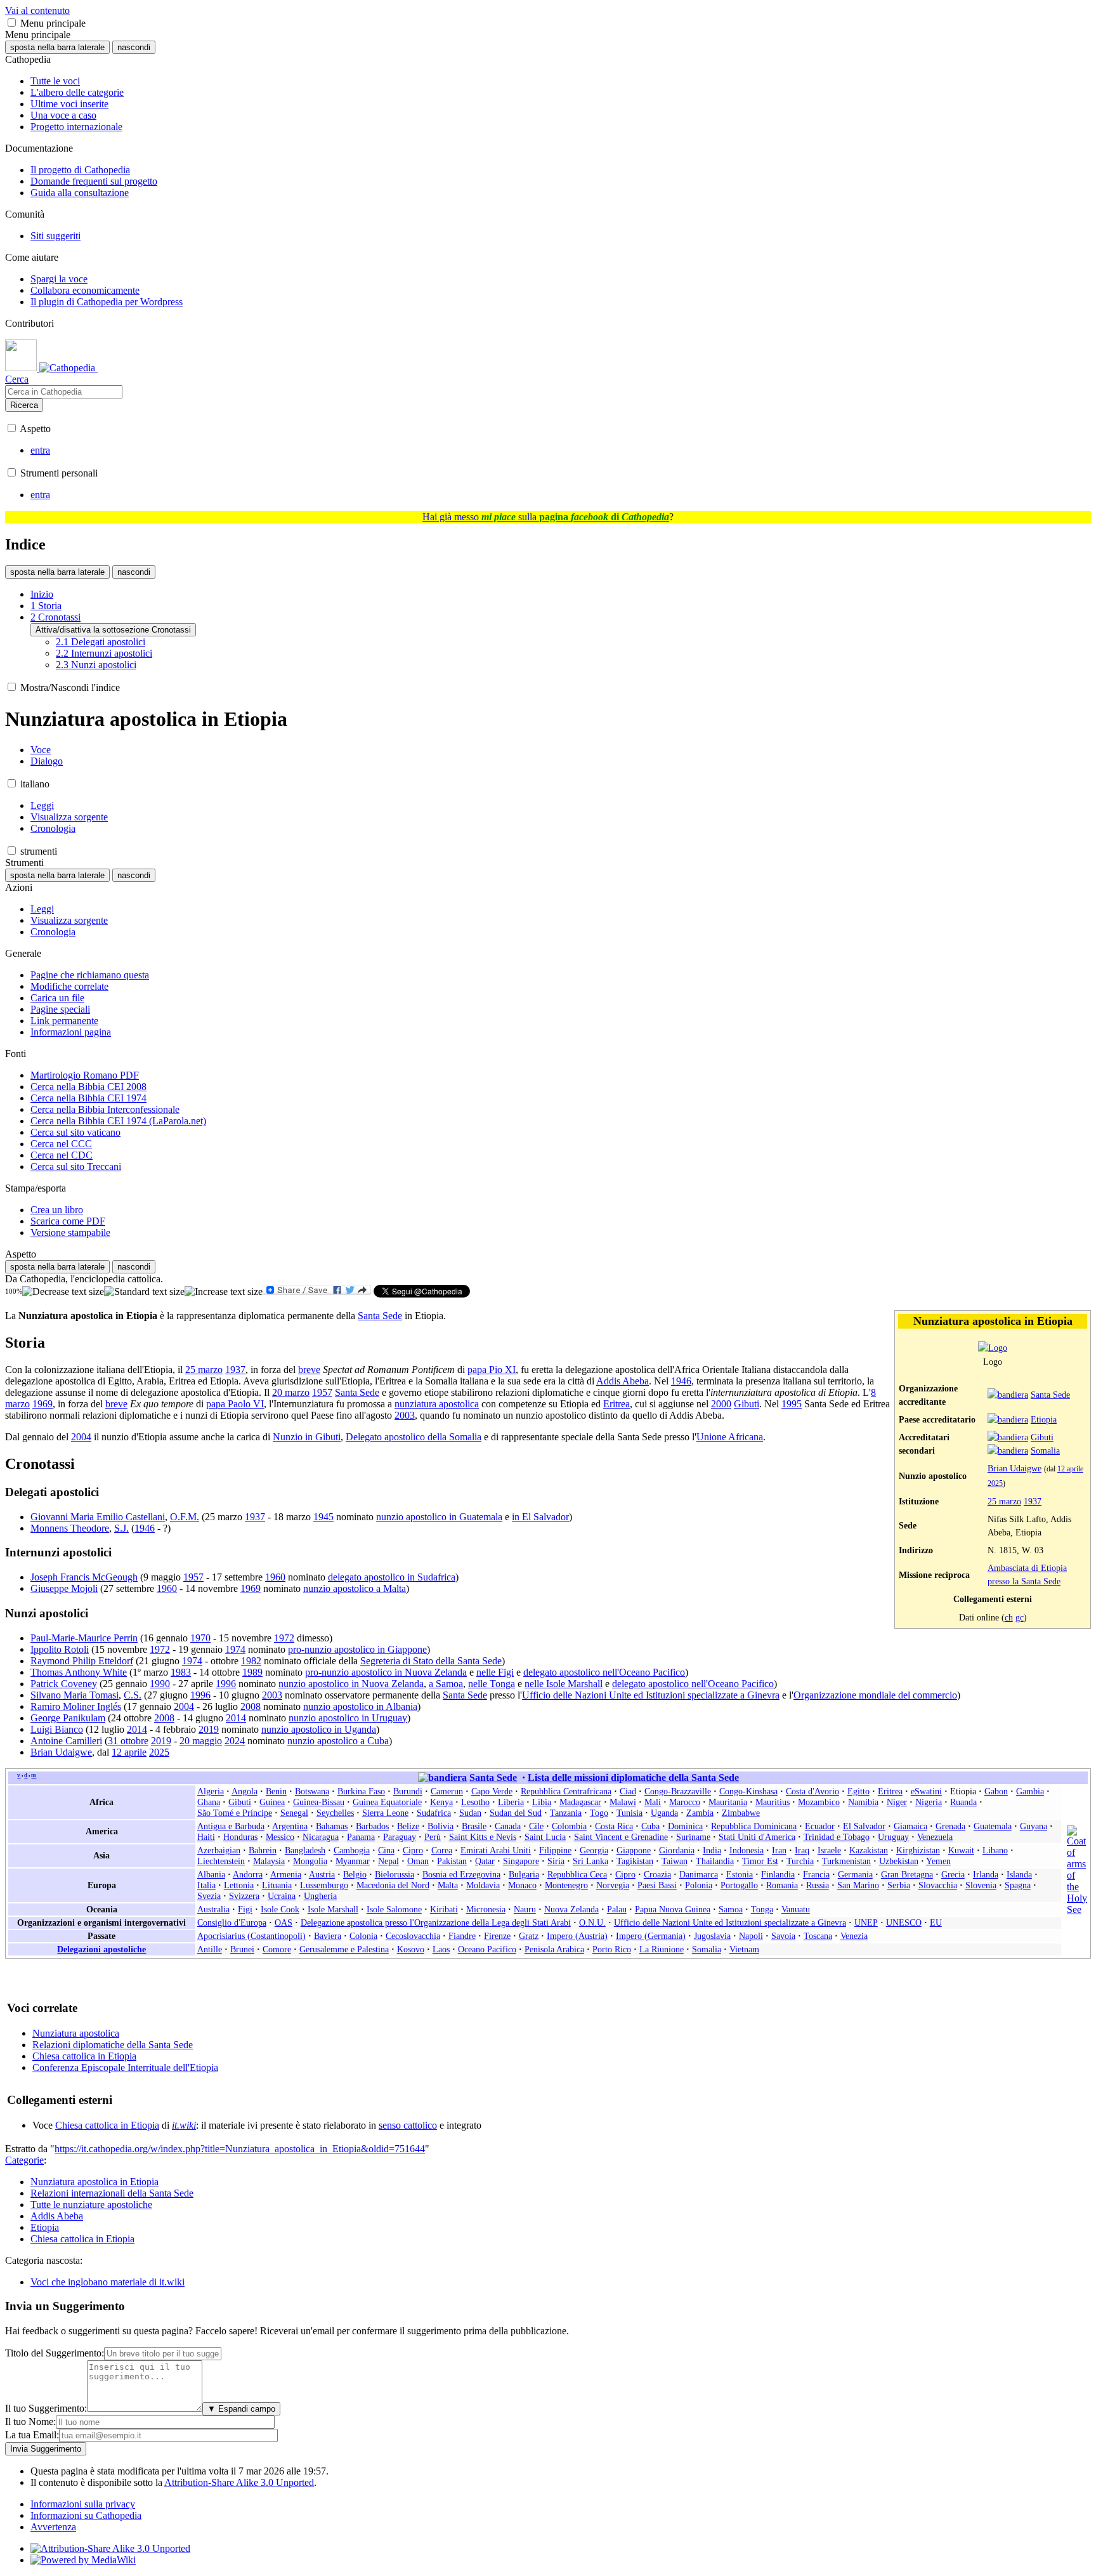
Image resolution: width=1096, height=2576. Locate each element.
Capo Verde (492, 1791)
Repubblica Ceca (577, 1874)
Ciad (628, 1791)
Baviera (328, 1936)
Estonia (740, 1874)
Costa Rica (614, 1826)
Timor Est (760, 1861)
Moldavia (483, 1885)
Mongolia (310, 1861)
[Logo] (993, 1348)
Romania (782, 1885)
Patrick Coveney (64, 1684)
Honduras (240, 1837)
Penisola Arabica (554, 1949)
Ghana (209, 1802)
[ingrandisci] (224, 1292)
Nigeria (929, 1802)
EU (936, 1922)
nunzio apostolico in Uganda (319, 1729)
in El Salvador (540, 1517)
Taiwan (675, 1861)
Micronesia (486, 1909)
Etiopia (1044, 1419)
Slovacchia (938, 1885)
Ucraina (282, 1896)
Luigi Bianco (57, 1729)
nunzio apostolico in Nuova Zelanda (351, 1684)
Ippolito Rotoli (60, 1649)
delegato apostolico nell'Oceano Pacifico (604, 1672)
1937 (1033, 1501)
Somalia (1045, 1450)
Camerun (447, 1791)
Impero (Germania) (651, 1936)
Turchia (800, 1861)
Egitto (858, 1791)
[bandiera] (1008, 1395)
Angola (245, 1791)
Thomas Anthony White (79, 1672)
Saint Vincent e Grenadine (621, 1837)
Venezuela (935, 1837)
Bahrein (263, 1850)
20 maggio (201, 1741)
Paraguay (400, 1837)
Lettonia (239, 1885)
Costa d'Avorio (812, 1791)
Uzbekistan (899, 1861)
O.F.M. (185, 1517)
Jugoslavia (712, 1936)
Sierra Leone (385, 1813)
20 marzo (291, 1392)
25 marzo (1004, 1501)
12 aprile (1070, 1469)
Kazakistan (869, 1850)
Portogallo (739, 1885)
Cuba (650, 1826)
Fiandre (462, 1936)
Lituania (277, 1885)
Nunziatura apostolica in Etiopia (95, 2182)
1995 (792, 1404)
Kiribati (444, 1909)
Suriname (693, 1837)
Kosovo (411, 1949)
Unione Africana (730, 1437)
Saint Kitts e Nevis (483, 1837)
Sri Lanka (590, 1861)
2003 (405, 1415)
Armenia (286, 1874)
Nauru (525, 1909)
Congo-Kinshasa (748, 1791)
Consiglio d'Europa (232, 1922)
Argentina (290, 1826)
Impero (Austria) (577, 1936)
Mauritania (728, 1802)
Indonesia (747, 1850)
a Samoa (446, 1684)
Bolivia (440, 1826)
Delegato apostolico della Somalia (414, 1437)
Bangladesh (305, 1850)
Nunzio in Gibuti (307, 1437)
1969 (42, 1404)
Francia (816, 1874)
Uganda (664, 1813)
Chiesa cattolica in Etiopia (84, 2056)
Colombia (569, 1826)
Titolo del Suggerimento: (55, 2353)
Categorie (24, 2160)
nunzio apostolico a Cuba (338, 1741)
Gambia (1030, 1791)
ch (1009, 1617)
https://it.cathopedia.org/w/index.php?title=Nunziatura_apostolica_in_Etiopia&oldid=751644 (240, 2149)
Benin (276, 1791)
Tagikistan (635, 1861)
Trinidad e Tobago (837, 1837)
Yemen (938, 1861)
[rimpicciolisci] (63, 1292)
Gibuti (1042, 1437)
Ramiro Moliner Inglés (76, 1706)
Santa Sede (1050, 1395)
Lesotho (475, 1802)
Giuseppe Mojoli (64, 1588)
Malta (448, 1885)
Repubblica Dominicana (754, 1826)
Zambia (700, 1813)
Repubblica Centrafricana (566, 1791)
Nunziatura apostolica (76, 2033)
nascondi (134, 47)
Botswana (312, 1791)
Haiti (206, 1837)
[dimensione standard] (144, 1292)
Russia (818, 1885)
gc (1020, 1617)
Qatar (485, 1861)
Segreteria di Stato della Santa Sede (431, 1661)
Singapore (521, 1861)
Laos (441, 1949)
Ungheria (320, 1896)
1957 (322, 1392)
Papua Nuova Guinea (673, 1909)
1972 (284, 1638)
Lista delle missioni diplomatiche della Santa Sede (633, 1778)
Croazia (657, 1874)
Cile (536, 1826)
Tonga (762, 1909)
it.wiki (184, 2125)
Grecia (953, 1874)
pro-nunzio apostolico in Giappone (357, 1649)
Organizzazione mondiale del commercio (875, 1695)
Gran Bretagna (907, 1874)
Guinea (272, 1802)
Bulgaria (524, 1874)
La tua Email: (32, 2435)
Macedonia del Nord (393, 1885)
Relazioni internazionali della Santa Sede (112, 2193)
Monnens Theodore (70, 1528)
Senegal (294, 1813)
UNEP (866, 1922)
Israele (829, 1850)
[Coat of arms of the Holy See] (1077, 1909)
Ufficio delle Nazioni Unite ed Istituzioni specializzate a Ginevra (651, 1695)
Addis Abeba (623, 1381)
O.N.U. (592, 1922)
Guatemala (993, 1826)
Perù (433, 1837)
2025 (995, 1484)
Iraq (802, 1850)
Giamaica (910, 1826)
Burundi (408, 1791)
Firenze (497, 1936)
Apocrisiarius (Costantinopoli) (251, 1936)
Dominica (685, 1826)
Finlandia (778, 1874)
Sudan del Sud (516, 1813)
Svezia (209, 1896)
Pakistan (452, 1861)
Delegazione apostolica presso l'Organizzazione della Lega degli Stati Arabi (436, 1922)
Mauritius (773, 1802)
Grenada (950, 1826)
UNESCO (904, 1922)
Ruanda (963, 1802)
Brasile (474, 1826)
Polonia (699, 1885)
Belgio (355, 1874)
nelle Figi (495, 1672)
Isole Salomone (394, 1909)
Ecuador (820, 1826)
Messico (280, 1837)
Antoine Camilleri (66, 1741)
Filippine (555, 1850)
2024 (235, 1741)
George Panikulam (68, 1718)
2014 (236, 1718)
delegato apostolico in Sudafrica (392, 1577)
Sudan (470, 1813)
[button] (12, 23)
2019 (209, 1729)
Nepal (388, 1861)
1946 (681, 1381)
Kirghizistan (918, 1850)
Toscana (818, 1936)
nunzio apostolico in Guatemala (439, 1517)
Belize (408, 1826)
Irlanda (986, 1874)
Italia (206, 1885)
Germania (855, 1874)
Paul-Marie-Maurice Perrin (84, 1638)
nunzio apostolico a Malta (355, 1588)
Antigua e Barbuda (231, 1826)
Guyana (1034, 1826)
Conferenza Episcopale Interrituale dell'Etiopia (125, 2067)
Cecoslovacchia (413, 1936)
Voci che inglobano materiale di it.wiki (108, 2282)
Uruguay (893, 1837)
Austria (322, 1874)
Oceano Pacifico (487, 1949)
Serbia (899, 1885)
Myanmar (353, 1861)
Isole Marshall (333, 1909)
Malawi (623, 1802)
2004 (81, 1437)
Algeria (211, 1791)
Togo (599, 1813)
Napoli (751, 1936)
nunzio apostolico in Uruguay (348, 1718)
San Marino (858, 1885)
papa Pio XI (492, 1370)
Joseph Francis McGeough (84, 1577)
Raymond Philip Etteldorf (82, 1661)
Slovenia (981, 1885)
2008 (251, 1706)
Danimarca (699, 1874)
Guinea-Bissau (319, 1802)
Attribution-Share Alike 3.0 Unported (239, 2482)
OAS (284, 1922)
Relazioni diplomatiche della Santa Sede (113, 2045)
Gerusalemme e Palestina (344, 1949)
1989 (252, 1672)
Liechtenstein (221, 1861)
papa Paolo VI (235, 1404)
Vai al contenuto (37, 10)
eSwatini (926, 1791)
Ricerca (24, 405)
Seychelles (335, 1813)
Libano (995, 1850)
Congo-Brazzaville (678, 1791)
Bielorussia (395, 1874)
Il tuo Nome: (30, 2422)
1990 (160, 1684)
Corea (442, 1850)
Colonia (363, 1936)
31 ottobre (128, 1741)
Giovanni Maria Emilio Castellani (98, 1517)
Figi (245, 1909)
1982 (251, 1661)
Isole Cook (280, 1909)
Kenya (441, 1802)
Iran (779, 1850)
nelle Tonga (492, 1684)
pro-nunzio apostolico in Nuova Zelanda (386, 1672)
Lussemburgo (324, 1885)
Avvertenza (53, 2527)
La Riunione (662, 1949)
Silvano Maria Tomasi (75, 1695)
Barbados (372, 1826)
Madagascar (580, 1802)
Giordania (677, 1850)
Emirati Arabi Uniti (496, 1850)
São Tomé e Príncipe (235, 1813)
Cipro (413, 1850)
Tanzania (566, 1813)
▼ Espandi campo (241, 2409)
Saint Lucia (545, 1837)
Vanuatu (796, 1909)
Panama (361, 1837)
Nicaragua (321, 1837)
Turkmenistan (846, 1861)
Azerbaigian (219, 1850)
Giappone (634, 1850)
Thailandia (715, 1861)
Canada (508, 1826)
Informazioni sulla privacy (83, 2504)
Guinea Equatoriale (387, 1802)
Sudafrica (434, 1813)
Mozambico (819, 1802)
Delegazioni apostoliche (101, 1949)
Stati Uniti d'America (757, 1837)
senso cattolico (408, 2125)
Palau (617, 1909)
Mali (653, 1802)
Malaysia (269, 1861)
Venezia (854, 1936)
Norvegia (613, 1885)
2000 (721, 1404)
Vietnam (744, 1949)
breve (309, 1370)
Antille (210, 1949)
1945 (323, 1517)
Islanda (1019, 1874)
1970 (200, 1638)
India (712, 1850)
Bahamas (332, 1826)
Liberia (511, 1802)
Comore (277, 1949)
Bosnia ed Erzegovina (461, 1874)
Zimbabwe (741, 1813)
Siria (556, 1861)
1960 (275, 1577)
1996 (226, 1684)
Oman (418, 1861)
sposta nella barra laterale (57, 47)
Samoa (731, 1909)
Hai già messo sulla (546, 517)
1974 (235, 1649)
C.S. (133, 1695)
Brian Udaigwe (1014, 1468)
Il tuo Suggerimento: (46, 2408)
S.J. (121, 1528)
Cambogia (352, 1850)
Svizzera (244, 1896)
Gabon (996, 1791)
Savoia (783, 1936)
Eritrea (616, 1404)
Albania (211, 1874)
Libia (542, 1802)
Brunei (242, 1949)
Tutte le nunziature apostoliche (91, 2205)
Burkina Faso (361, 1791)
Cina (386, 1850)
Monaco (522, 1885)
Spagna (1018, 1885)
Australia (213, 1909)
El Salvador (864, 1826)
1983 (181, 1672)
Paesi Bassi (657, 1885)
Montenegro (566, 1885)
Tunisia (630, 1813)
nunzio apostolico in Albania (360, 1706)
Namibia (863, 1802)
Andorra (248, 1874)
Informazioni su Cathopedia (86, 2515)
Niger (897, 1802)
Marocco (685, 1802)
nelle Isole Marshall (564, 1684)
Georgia (594, 1850)
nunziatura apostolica (437, 1404)
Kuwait (961, 1850)
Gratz (529, 1936)
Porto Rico (612, 1949)
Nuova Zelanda (571, 1909)
